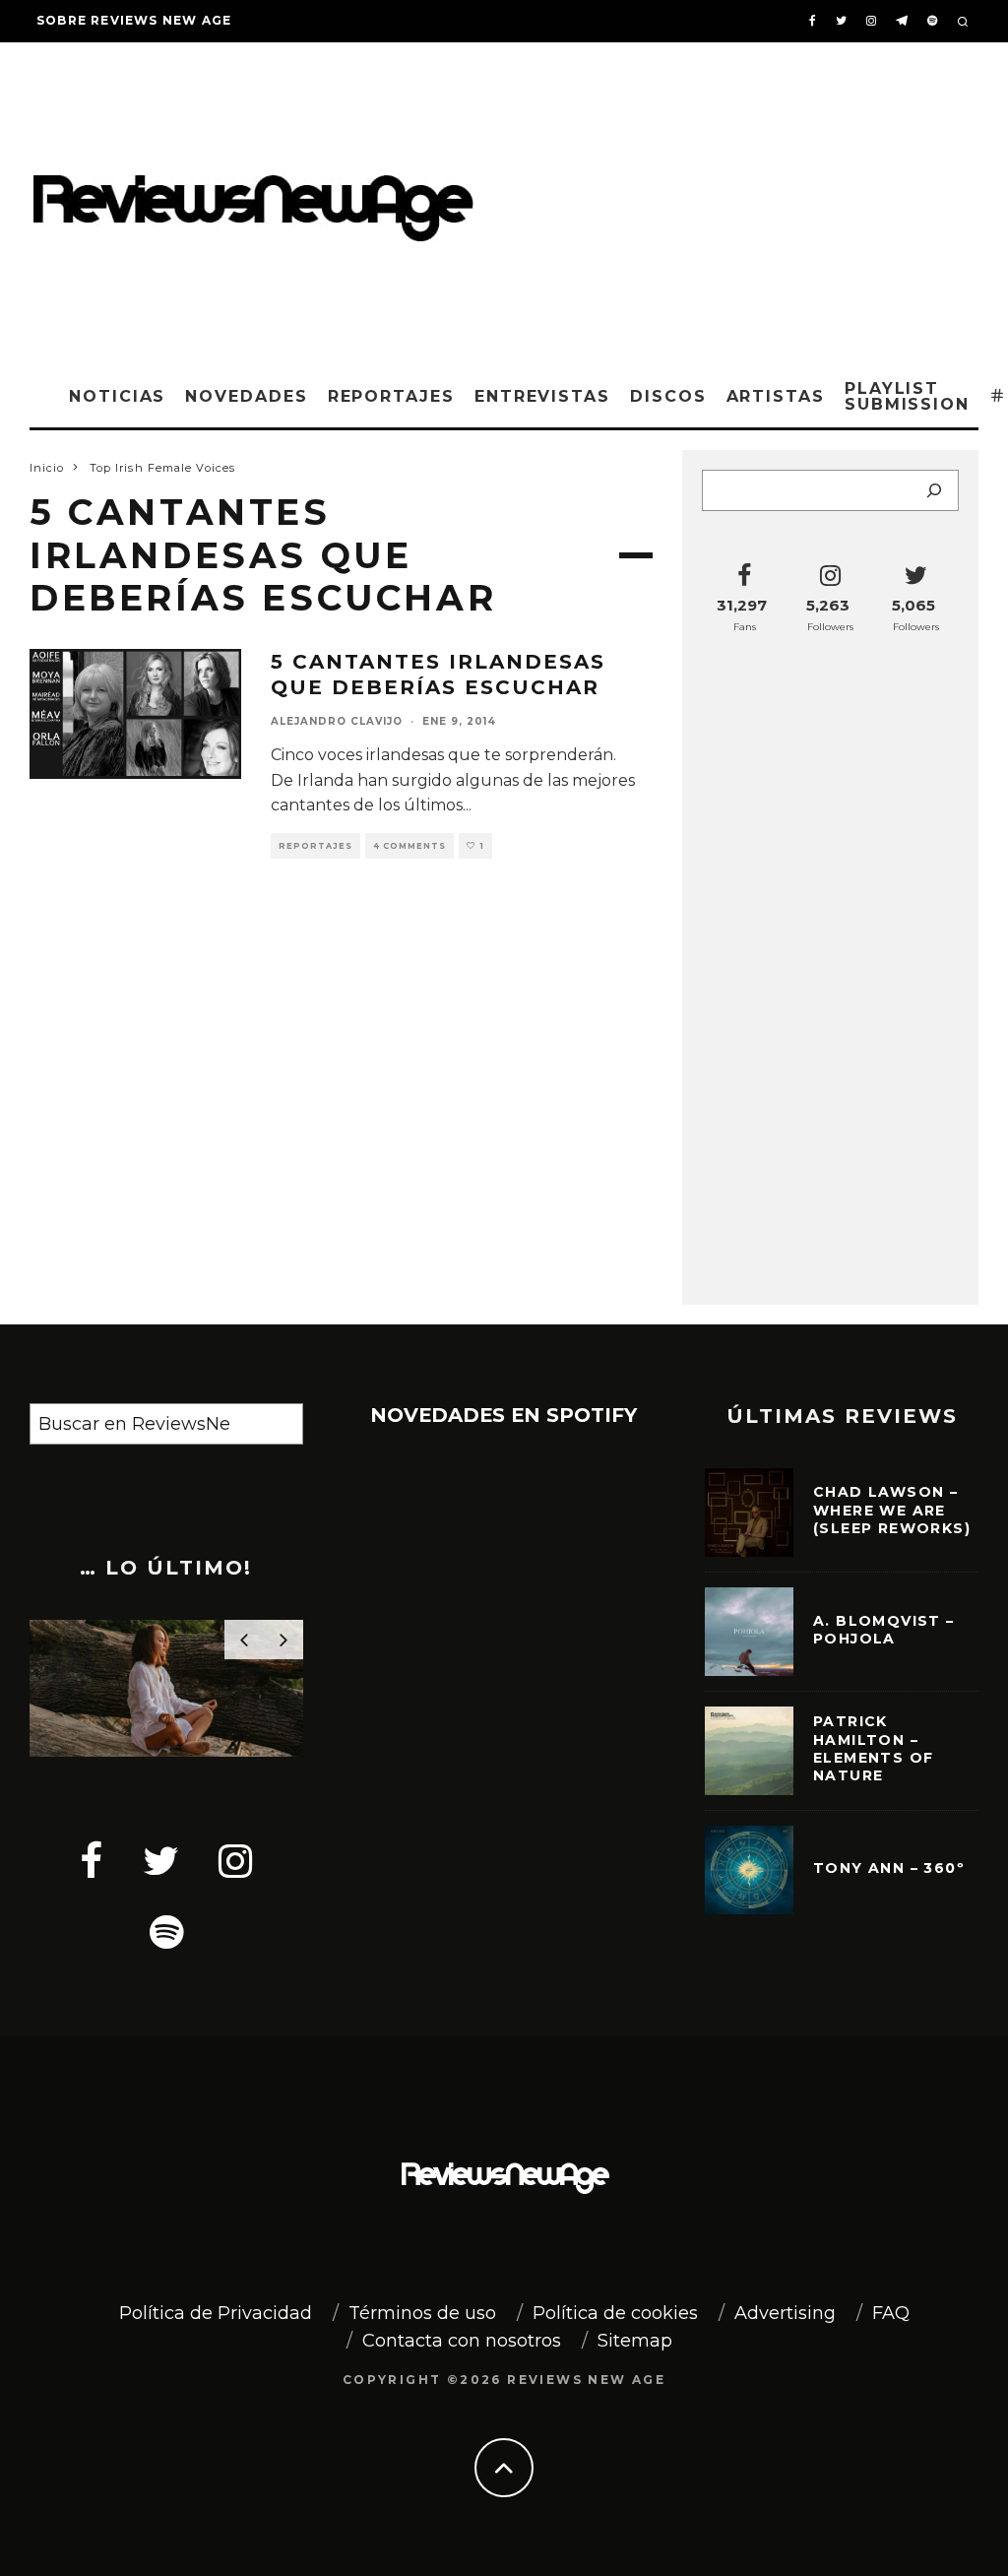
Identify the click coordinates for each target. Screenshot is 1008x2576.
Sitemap (635, 2341)
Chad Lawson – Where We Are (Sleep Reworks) (892, 1510)
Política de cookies (615, 2313)
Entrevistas (542, 396)
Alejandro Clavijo (337, 721)
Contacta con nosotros (462, 2341)
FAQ (891, 2313)
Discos (668, 396)
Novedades (246, 396)
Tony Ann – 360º (889, 1868)
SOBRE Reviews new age (134, 20)
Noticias (117, 396)
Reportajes (391, 396)
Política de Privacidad (216, 2313)
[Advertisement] (751, 200)
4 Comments (409, 846)
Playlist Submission (907, 396)
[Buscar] (934, 490)
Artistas (776, 396)
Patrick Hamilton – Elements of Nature (873, 1748)
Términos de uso (422, 2313)
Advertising (785, 2313)
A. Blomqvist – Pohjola (884, 1630)
